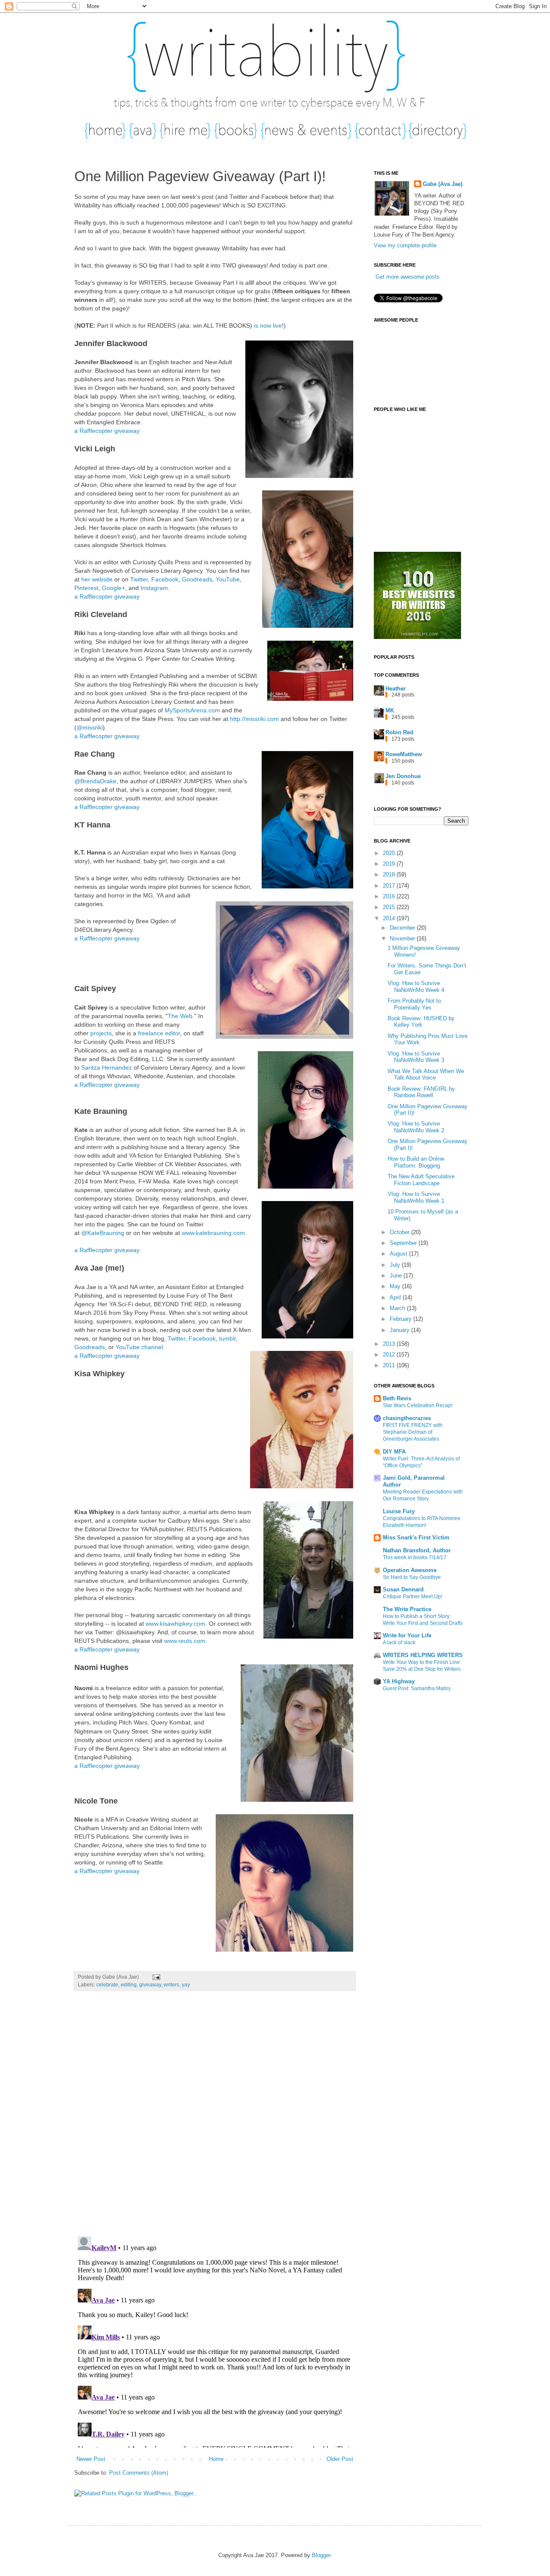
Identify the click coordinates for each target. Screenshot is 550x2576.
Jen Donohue (403, 776)
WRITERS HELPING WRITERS (423, 1655)
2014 (390, 918)
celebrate (107, 1984)
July (396, 1265)
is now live (268, 325)
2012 (390, 1355)
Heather (396, 689)
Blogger (321, 2555)
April (396, 1297)
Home (216, 2459)
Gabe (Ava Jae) (443, 184)
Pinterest (86, 588)
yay (186, 1984)
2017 (390, 886)
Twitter (139, 579)
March (398, 1308)
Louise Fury (399, 1511)
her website (97, 579)
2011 (390, 1365)
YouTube (228, 579)
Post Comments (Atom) (139, 2473)
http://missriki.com (254, 719)
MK (390, 710)
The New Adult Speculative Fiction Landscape (421, 1180)
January (400, 1330)
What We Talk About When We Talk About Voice (426, 1075)
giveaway (150, 1984)
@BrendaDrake (95, 781)
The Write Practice (407, 1609)
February (402, 1319)
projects (101, 1033)
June (397, 1276)
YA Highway (399, 1681)
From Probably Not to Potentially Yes (414, 1004)
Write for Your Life (407, 1635)
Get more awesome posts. (408, 277)
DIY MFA (394, 1452)
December (403, 928)
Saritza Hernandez (107, 1068)
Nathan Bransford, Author (417, 1550)
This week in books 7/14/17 (415, 1557)
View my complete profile (405, 245)
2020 (390, 853)
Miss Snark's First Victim (416, 1537)
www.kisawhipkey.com (176, 1624)
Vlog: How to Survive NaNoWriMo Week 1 (416, 1197)
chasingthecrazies (407, 1418)
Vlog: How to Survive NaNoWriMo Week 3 (416, 1057)
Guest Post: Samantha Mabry (417, 1688)
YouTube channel (139, 1347)
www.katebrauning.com (213, 1233)
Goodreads (197, 579)
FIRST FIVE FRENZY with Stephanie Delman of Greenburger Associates (413, 1432)
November (403, 938)
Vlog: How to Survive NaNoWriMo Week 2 (416, 1127)
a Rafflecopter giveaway (107, 431)
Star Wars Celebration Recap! (418, 1405)
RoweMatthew (404, 754)
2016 (390, 896)
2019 (390, 864)
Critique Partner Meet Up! (412, 1597)
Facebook (165, 579)
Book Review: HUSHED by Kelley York (421, 1022)
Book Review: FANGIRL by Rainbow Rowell (421, 1092)
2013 (390, 1344)
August (399, 1254)
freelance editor (159, 1033)
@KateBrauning (103, 1233)
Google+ (113, 588)
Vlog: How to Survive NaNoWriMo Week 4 (416, 987)
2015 (390, 907)
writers (171, 1984)
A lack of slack (399, 1642)
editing (129, 1984)
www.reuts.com (185, 1641)
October (400, 1232)
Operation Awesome (410, 1570)
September (404, 1243)
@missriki (90, 727)
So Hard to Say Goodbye (412, 1577)
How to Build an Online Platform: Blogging (416, 1162)
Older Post (340, 2459)
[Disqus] (215, 2118)
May (396, 1286)
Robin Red (399, 732)
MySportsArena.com (192, 710)
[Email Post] (155, 1977)
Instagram (154, 588)
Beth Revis (397, 1398)
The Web (180, 1016)
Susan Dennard (403, 1589)
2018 (390, 874)
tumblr (228, 1338)
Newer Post (91, 2459)
